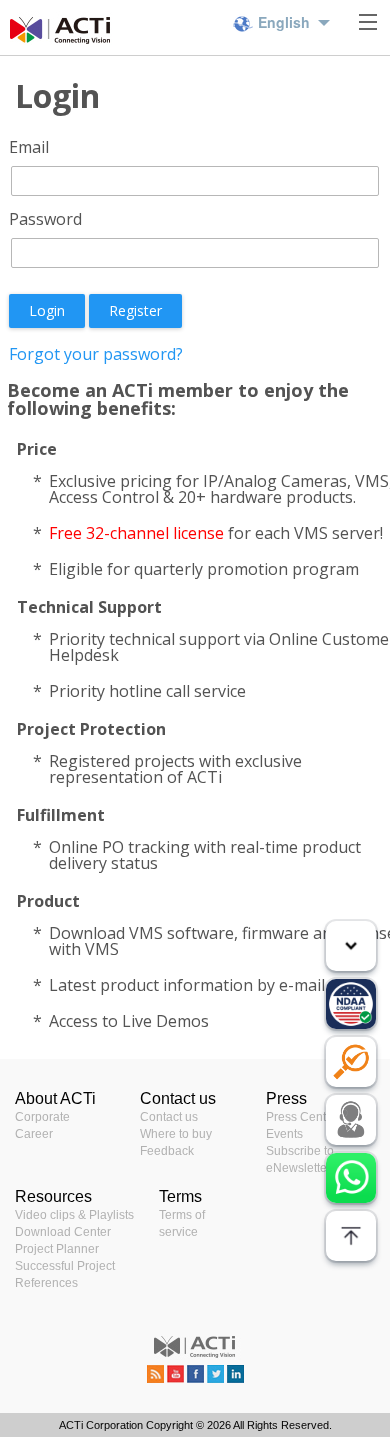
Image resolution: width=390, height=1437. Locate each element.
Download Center (63, 1232)
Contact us (169, 1117)
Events (284, 1134)
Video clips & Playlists (74, 1215)
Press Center (301, 1117)
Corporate (42, 1117)
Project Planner (57, 1249)
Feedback (167, 1151)
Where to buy (176, 1134)
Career (34, 1134)
